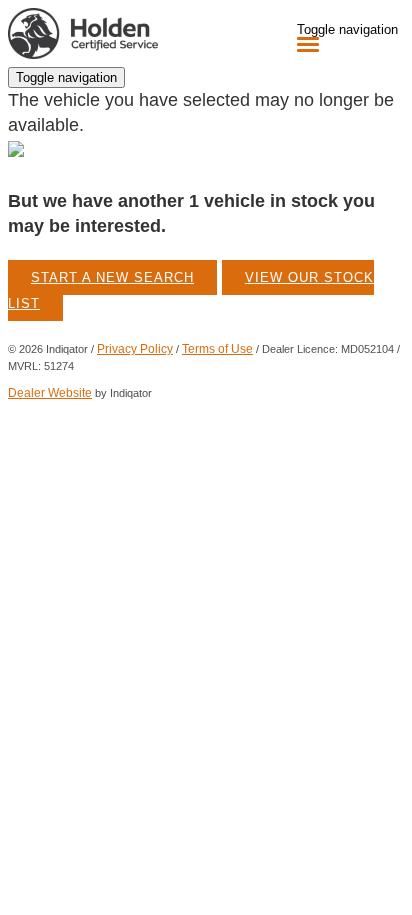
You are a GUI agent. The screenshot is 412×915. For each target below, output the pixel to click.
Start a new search (112, 277)
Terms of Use (217, 349)
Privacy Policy (135, 349)
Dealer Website (50, 393)
